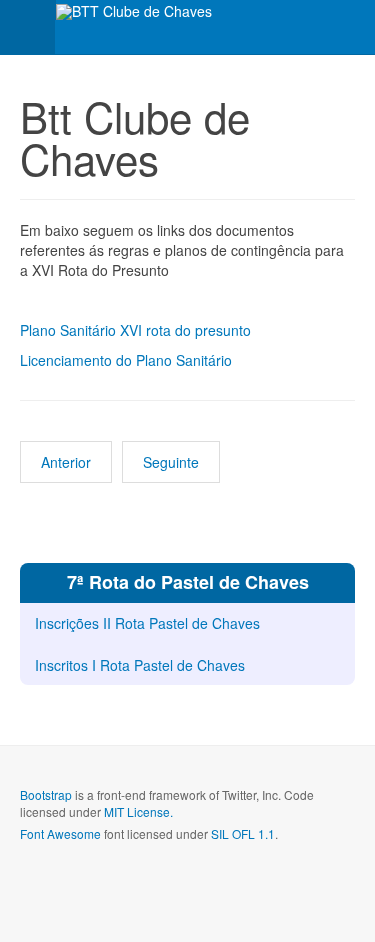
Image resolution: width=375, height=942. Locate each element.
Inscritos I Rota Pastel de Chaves (140, 665)
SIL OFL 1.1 (243, 833)
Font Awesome (60, 833)
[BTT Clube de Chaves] (134, 11)
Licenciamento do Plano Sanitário (126, 360)
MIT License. (138, 811)
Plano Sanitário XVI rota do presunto (135, 330)
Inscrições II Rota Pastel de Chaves (147, 623)
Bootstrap (46, 794)
